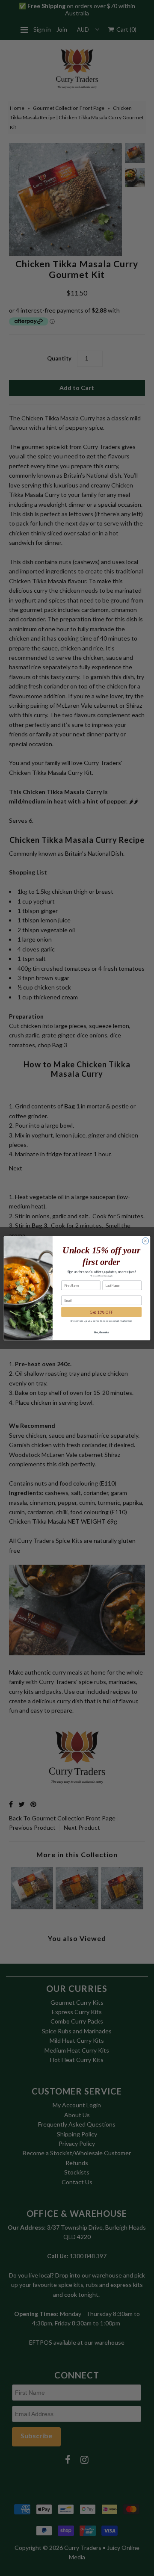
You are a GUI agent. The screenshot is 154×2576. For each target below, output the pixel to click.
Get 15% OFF (101, 1312)
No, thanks (102, 1332)
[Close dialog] (145, 1241)
